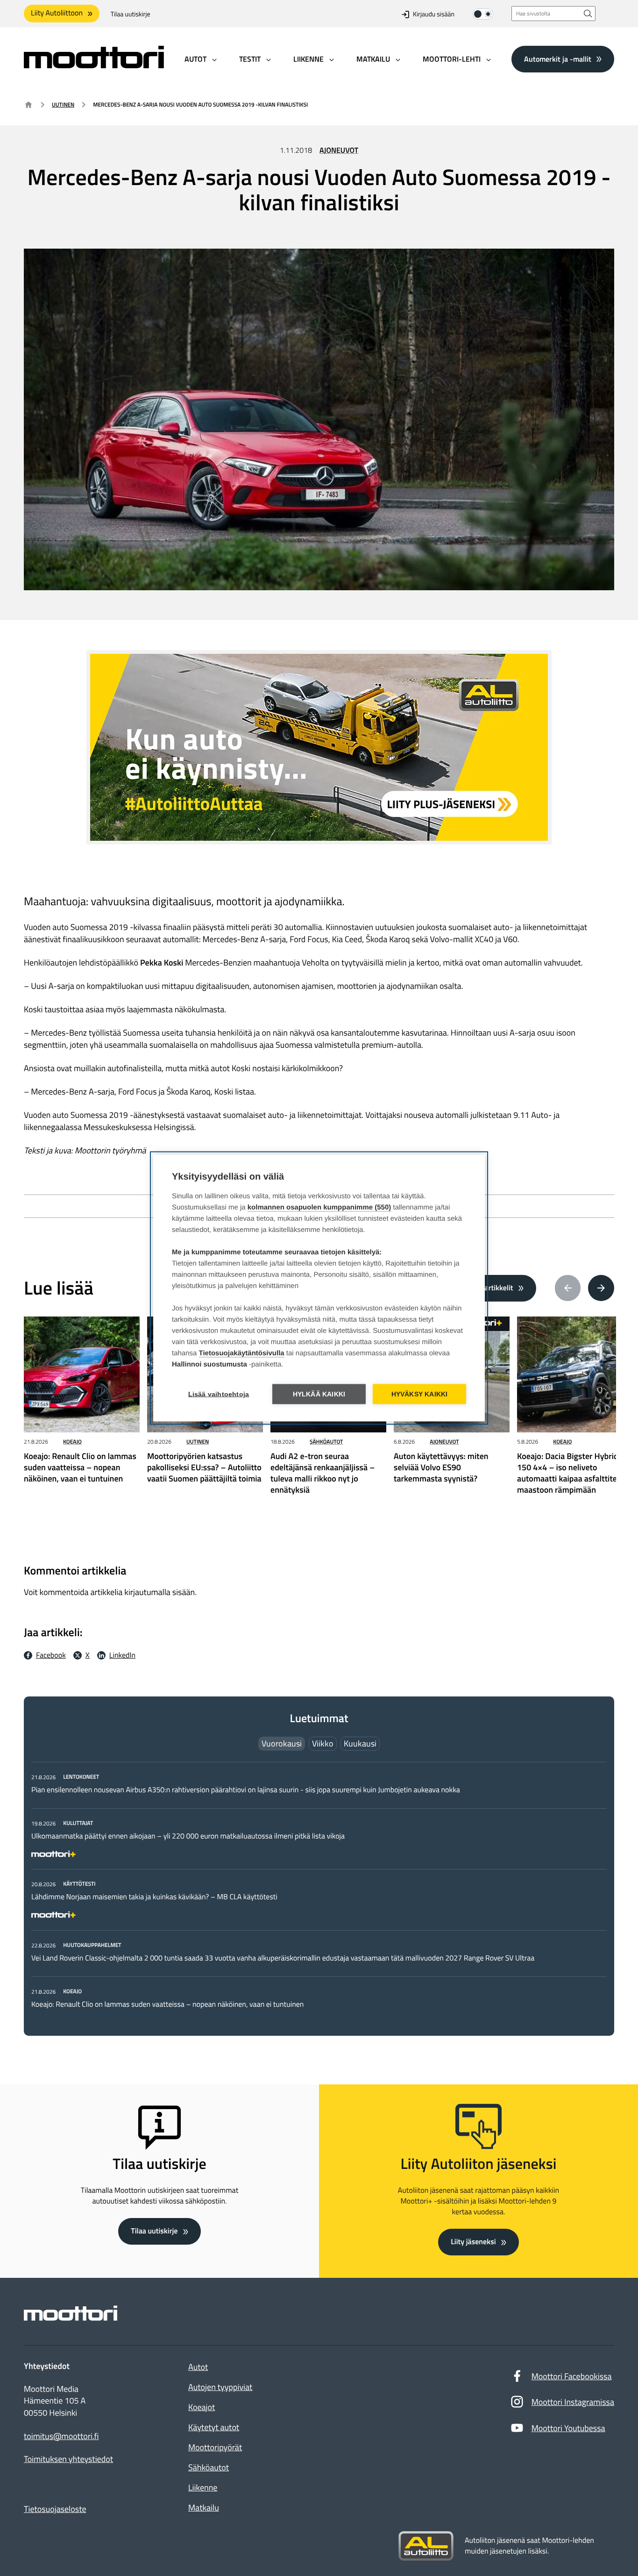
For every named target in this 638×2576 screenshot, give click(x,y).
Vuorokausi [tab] (282, 1743)
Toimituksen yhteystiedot (68, 2459)
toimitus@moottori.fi (61, 2436)
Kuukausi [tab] (360, 1743)
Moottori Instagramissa (573, 2402)
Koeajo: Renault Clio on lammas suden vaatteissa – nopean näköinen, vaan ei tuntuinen (167, 2004)
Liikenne (203, 2487)
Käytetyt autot (214, 2427)
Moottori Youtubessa (568, 2428)
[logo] (94, 65)
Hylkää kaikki (319, 1394)
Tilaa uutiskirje (131, 14)
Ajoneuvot (339, 150)
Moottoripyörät (215, 2447)
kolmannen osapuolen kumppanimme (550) (319, 1207)
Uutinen (63, 104)
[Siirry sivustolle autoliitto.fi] (426, 2546)
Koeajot (202, 2407)
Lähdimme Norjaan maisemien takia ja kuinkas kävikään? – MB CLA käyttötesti (154, 1897)
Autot (198, 2367)
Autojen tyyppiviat (220, 2387)
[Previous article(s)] (568, 1288)
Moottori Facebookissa (572, 2376)
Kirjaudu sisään (434, 14)
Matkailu (204, 2508)
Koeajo (72, 1442)
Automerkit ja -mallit (558, 58)
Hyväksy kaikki (420, 1394)
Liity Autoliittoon (57, 13)
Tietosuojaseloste (55, 2509)
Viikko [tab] (323, 1743)
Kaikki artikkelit (489, 1288)
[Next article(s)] (601, 1288)
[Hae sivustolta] (588, 13)
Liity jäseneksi (473, 2242)
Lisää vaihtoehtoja (219, 1394)
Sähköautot (326, 1442)
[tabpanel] (319, 1890)
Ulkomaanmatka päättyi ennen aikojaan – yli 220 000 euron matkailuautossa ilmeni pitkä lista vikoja (188, 1836)
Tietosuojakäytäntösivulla (242, 1353)
